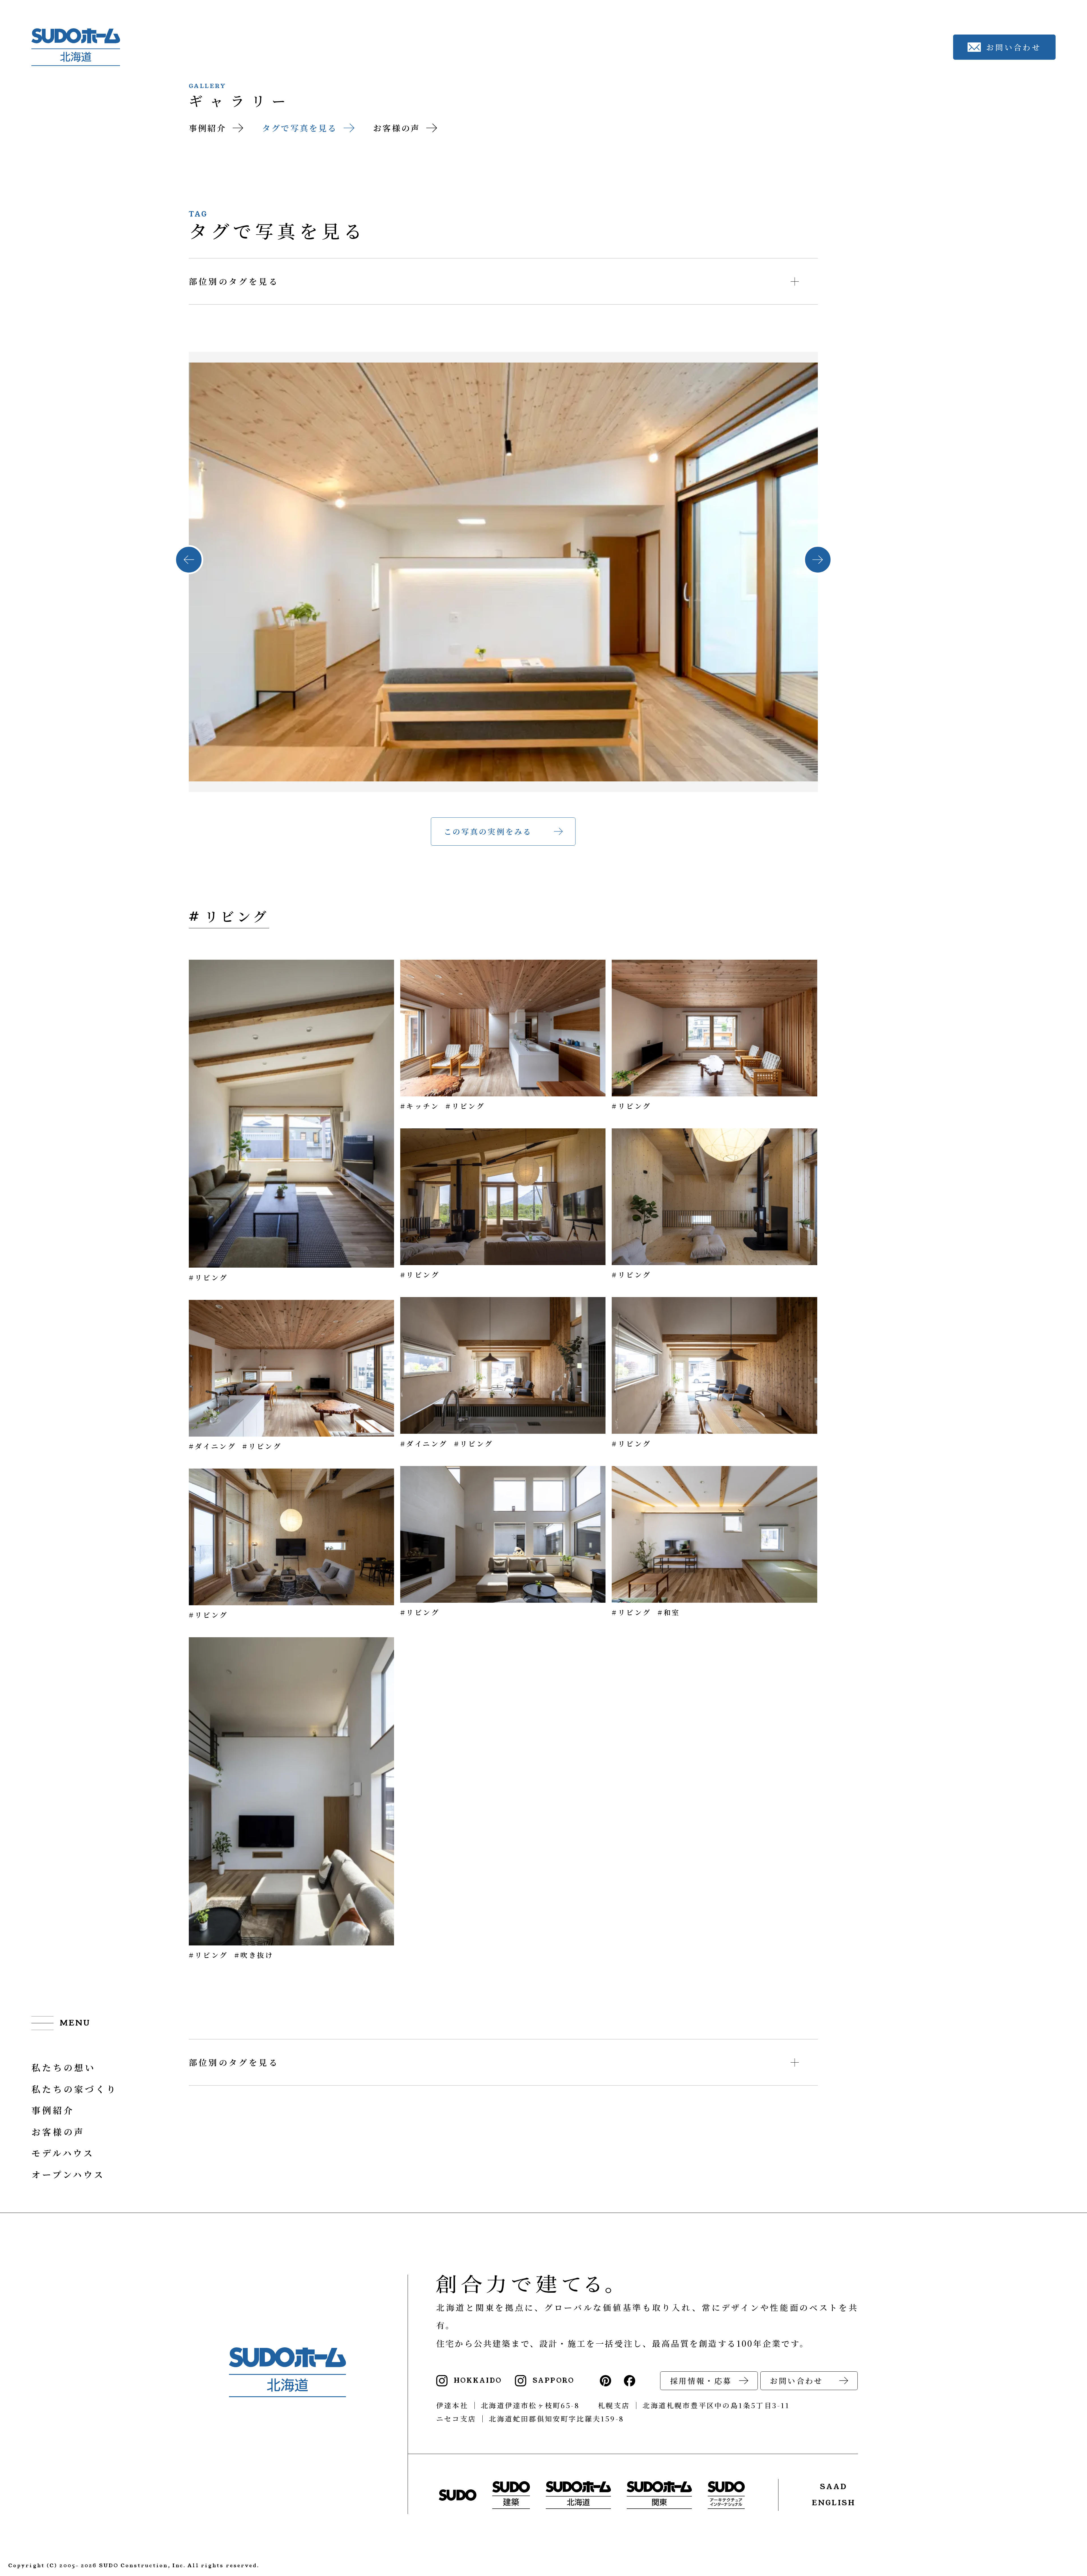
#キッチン (420, 1106)
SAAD (834, 2487)
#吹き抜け (254, 1955)
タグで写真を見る (300, 128)
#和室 (669, 1612)
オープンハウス (68, 2174)
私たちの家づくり (74, 2089)
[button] (189, 560)
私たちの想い (64, 2067)
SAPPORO (554, 2381)
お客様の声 (397, 128)
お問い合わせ (796, 2381)
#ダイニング (212, 1446)
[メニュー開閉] (61, 2024)
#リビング (208, 1277)
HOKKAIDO (478, 2381)
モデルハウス (63, 2153)
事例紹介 (208, 128)
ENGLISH (834, 2503)
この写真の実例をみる (488, 831)
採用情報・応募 (701, 2381)
